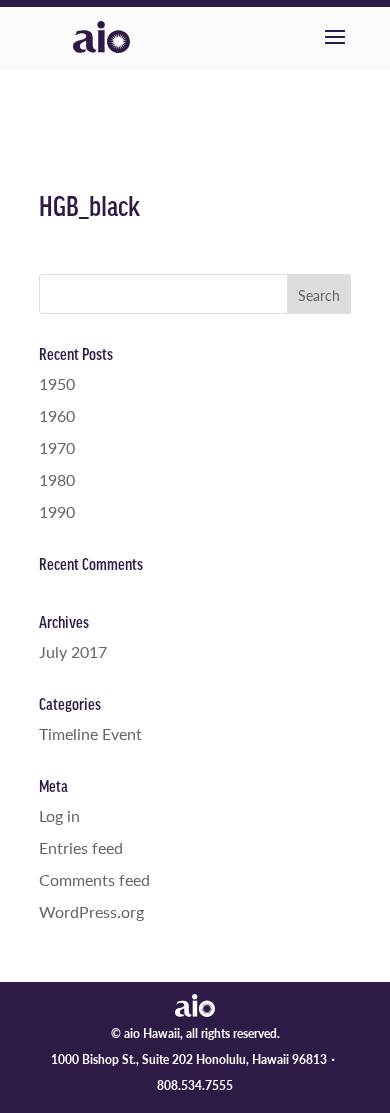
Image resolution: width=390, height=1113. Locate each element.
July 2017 (73, 651)
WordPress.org (91, 911)
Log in (59, 815)
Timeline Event (90, 733)
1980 (57, 479)
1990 (57, 511)
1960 (57, 415)
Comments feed (94, 879)
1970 (57, 447)
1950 (57, 383)
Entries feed (81, 847)
